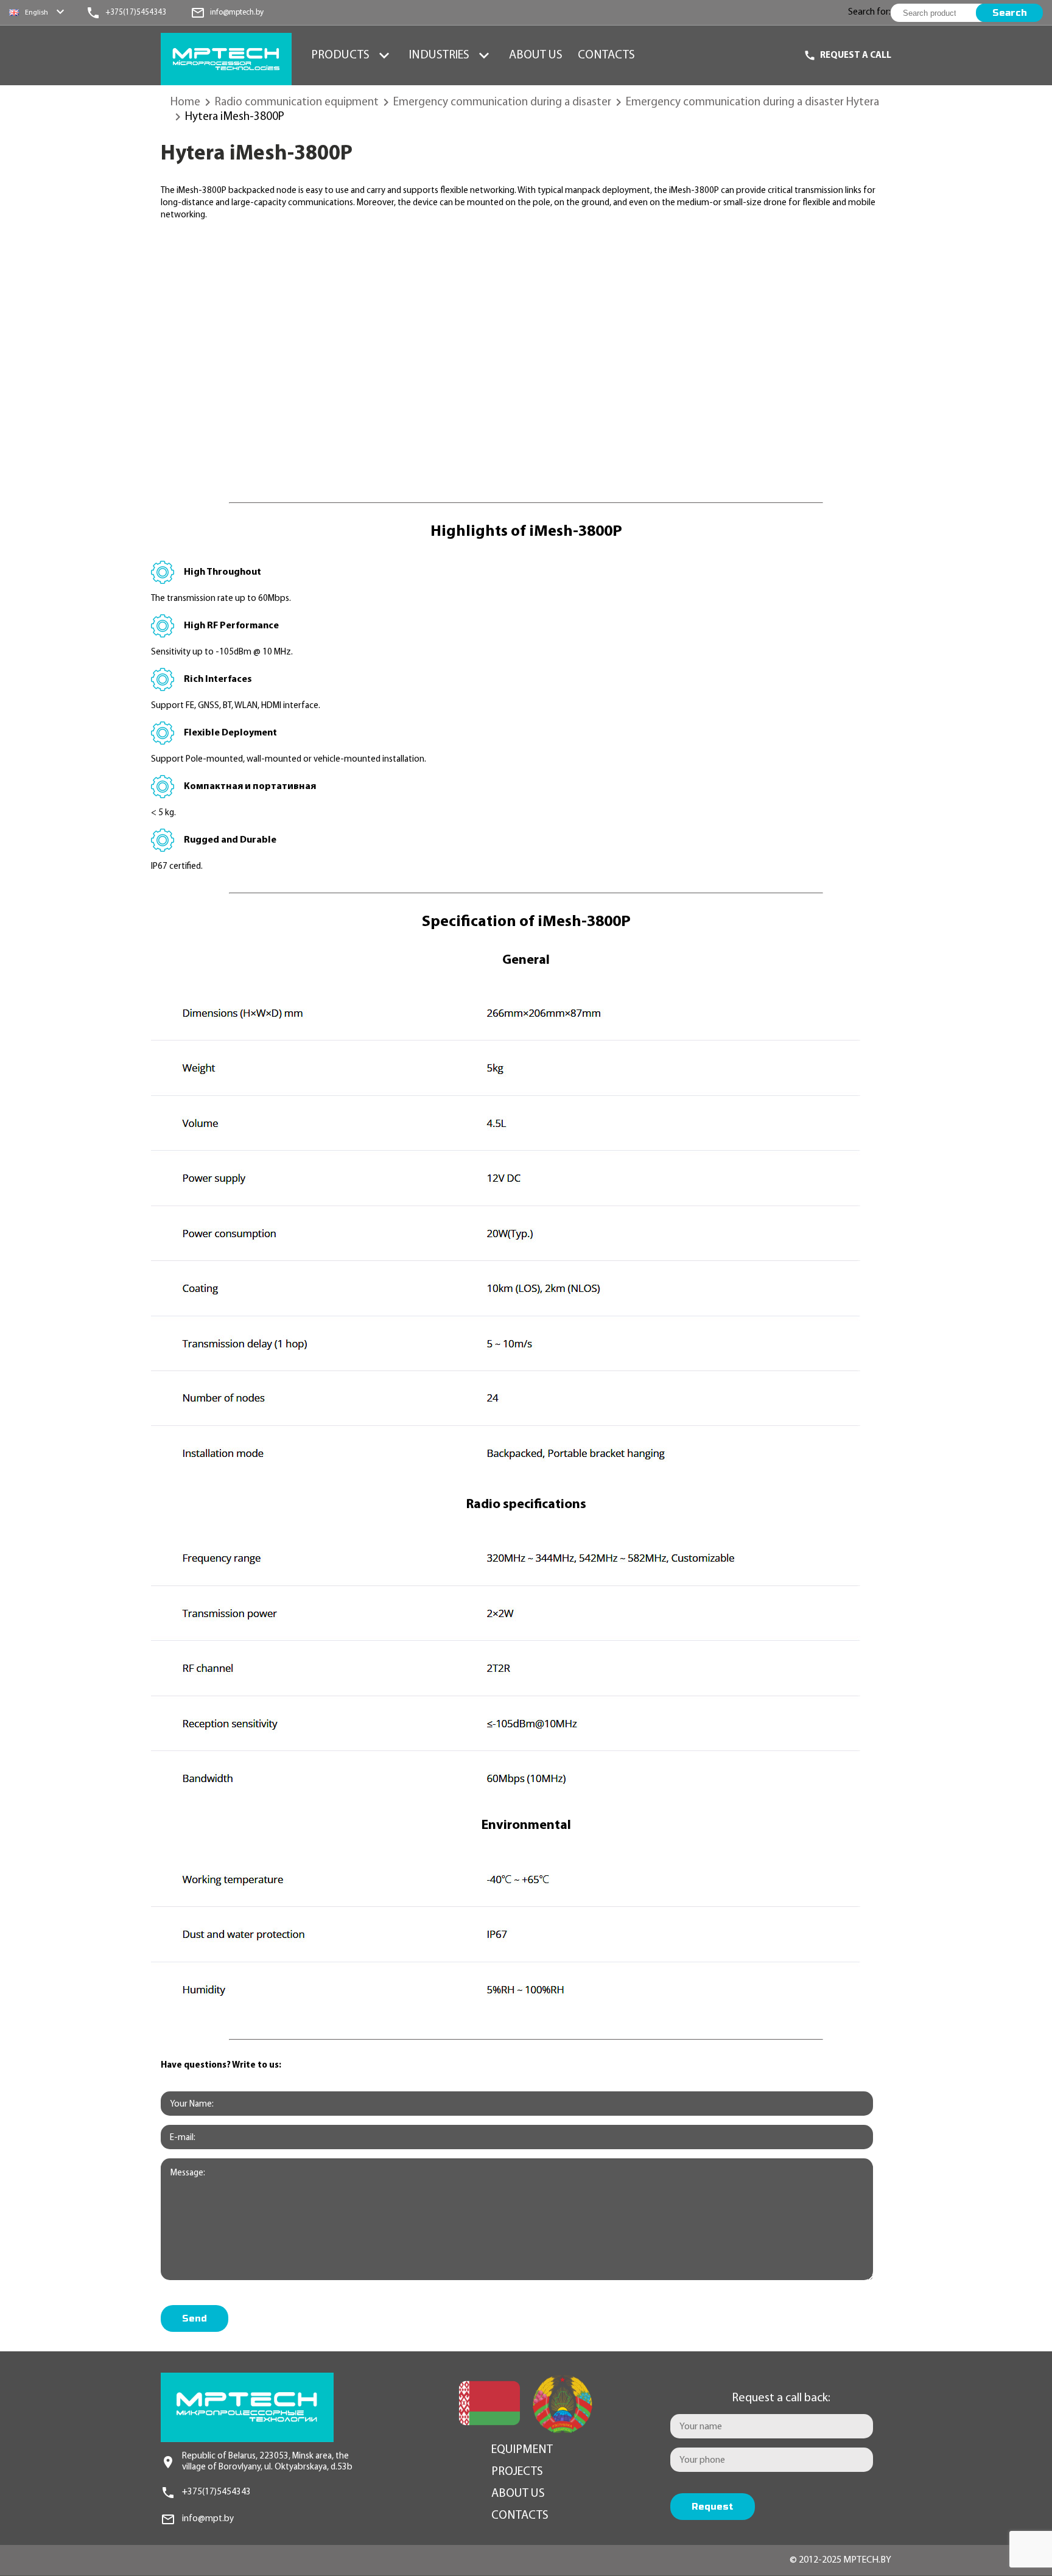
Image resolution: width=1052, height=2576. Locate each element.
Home (185, 103)
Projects (517, 2472)
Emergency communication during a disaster (502, 103)
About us (536, 55)
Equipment (522, 2450)
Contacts (606, 55)
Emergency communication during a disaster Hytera (752, 103)
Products (340, 55)
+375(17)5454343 (216, 2492)
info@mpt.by (208, 2519)
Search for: (869, 12)
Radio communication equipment (297, 103)
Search (1010, 13)
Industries (439, 55)
